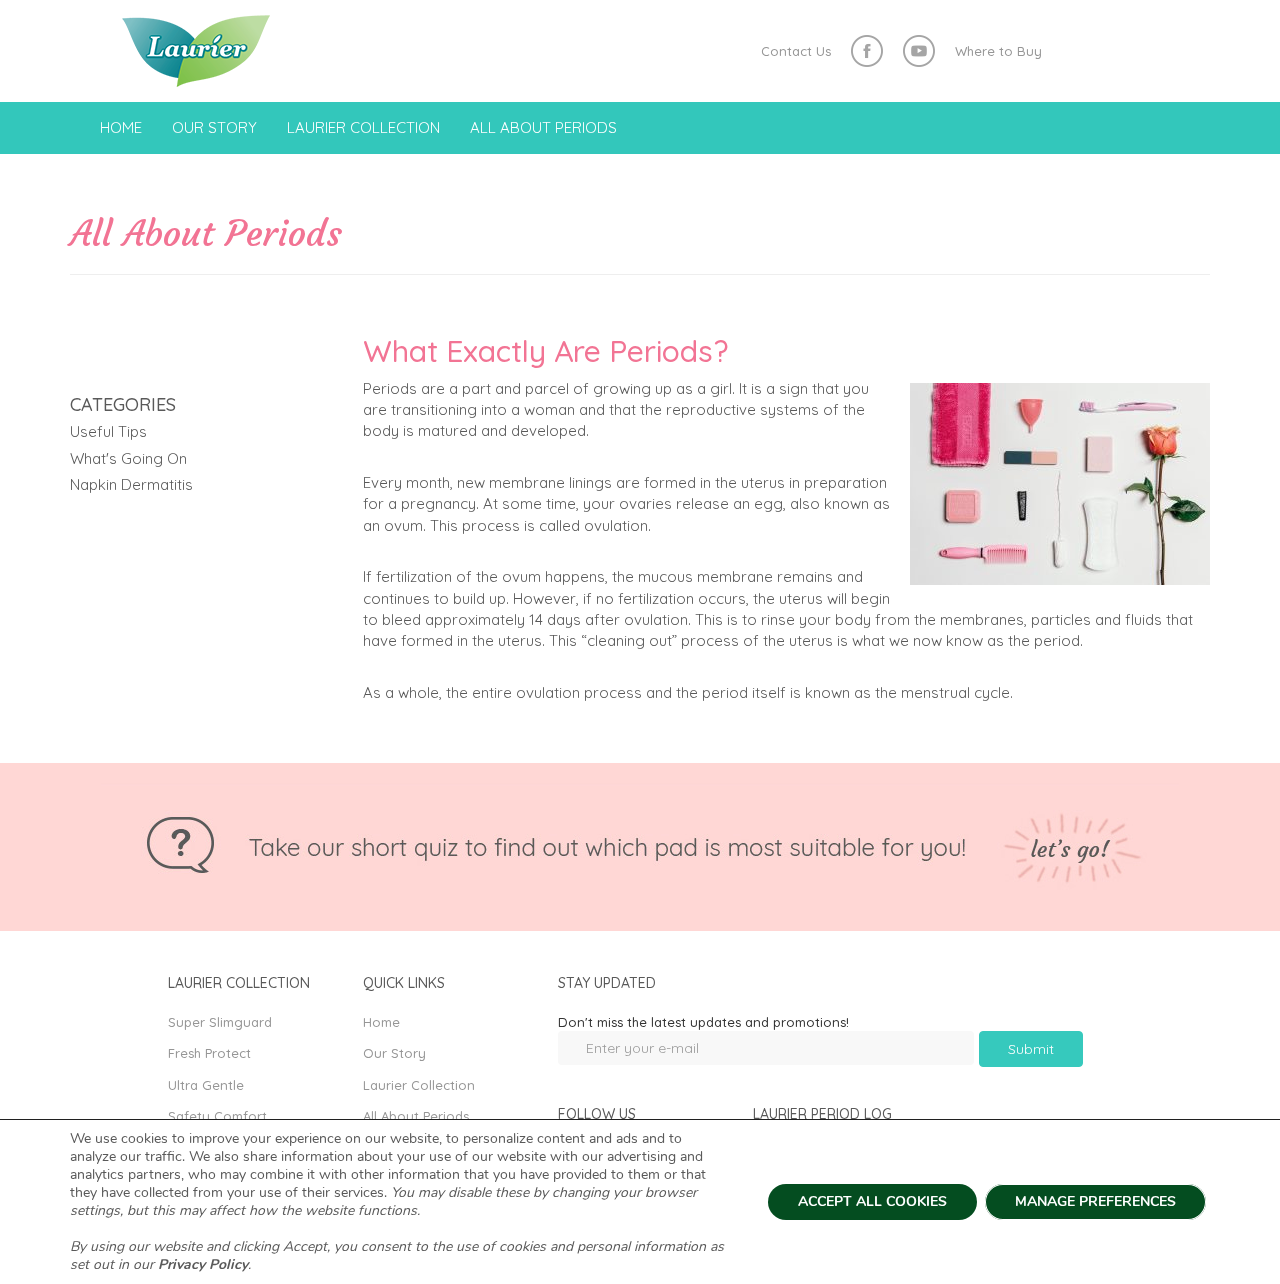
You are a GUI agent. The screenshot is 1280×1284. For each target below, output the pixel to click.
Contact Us (796, 51)
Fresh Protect (209, 1053)
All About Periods (543, 127)
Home (121, 127)
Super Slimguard (220, 1022)
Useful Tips (108, 431)
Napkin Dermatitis (131, 484)
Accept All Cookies (872, 1201)
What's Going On (128, 458)
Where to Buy (998, 51)
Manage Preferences (1095, 1201)
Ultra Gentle (206, 1085)
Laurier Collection (363, 127)
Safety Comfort (217, 1116)
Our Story (214, 127)
